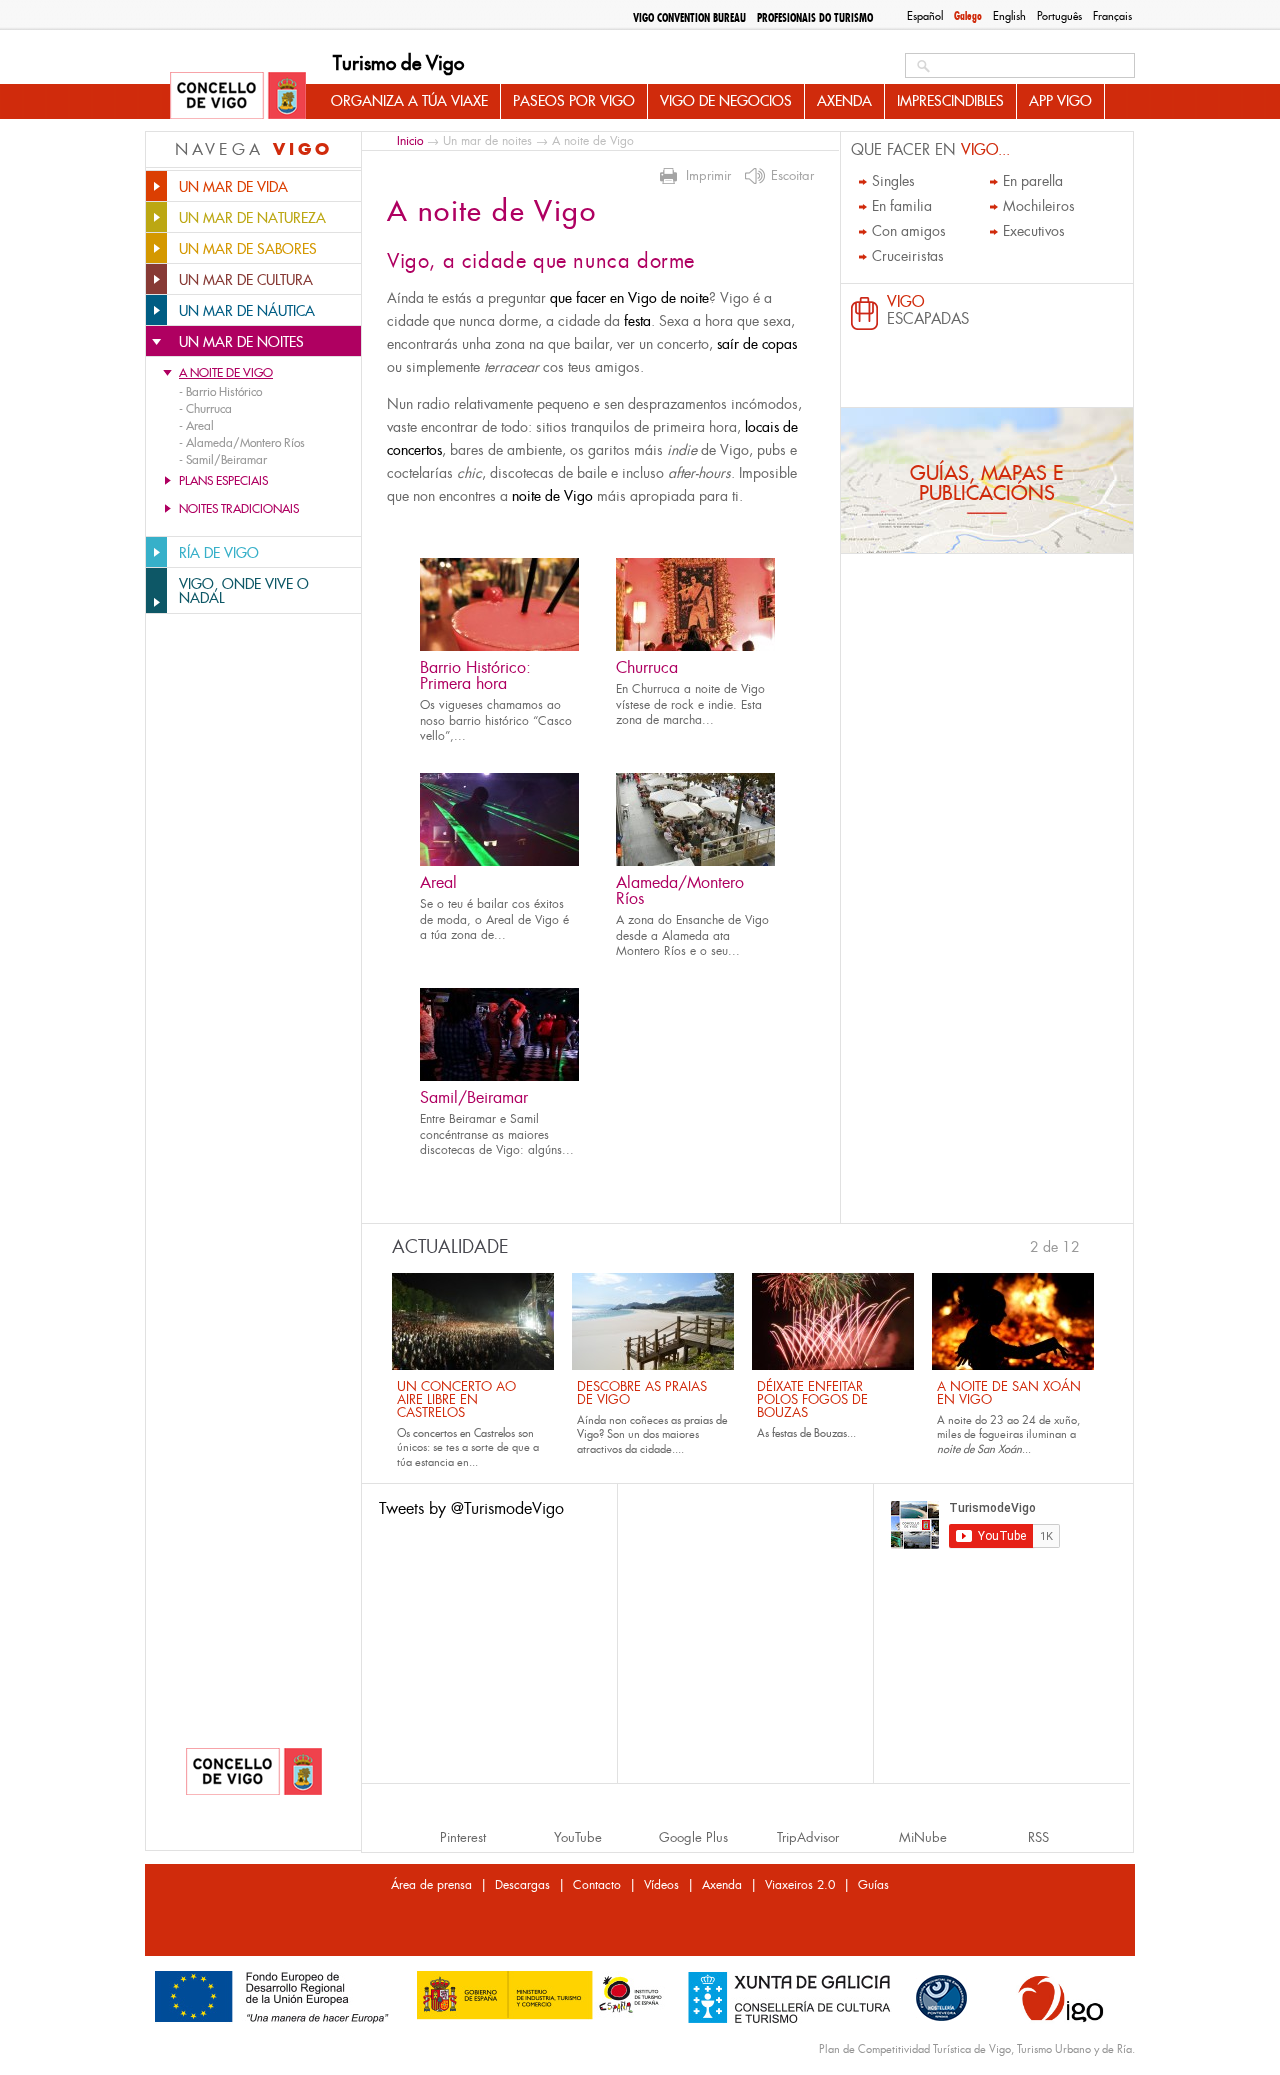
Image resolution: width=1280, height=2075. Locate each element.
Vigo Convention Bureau (689, 18)
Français (1112, 16)
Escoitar (792, 176)
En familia (902, 206)
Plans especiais (223, 481)
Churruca (647, 667)
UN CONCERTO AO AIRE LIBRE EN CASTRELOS (456, 1399)
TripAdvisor (808, 1837)
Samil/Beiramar (474, 1097)
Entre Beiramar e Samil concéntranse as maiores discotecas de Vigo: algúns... (497, 1134)
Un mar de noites (487, 141)
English (1009, 16)
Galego (968, 16)
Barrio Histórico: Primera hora (475, 675)
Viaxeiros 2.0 (800, 1885)
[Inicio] (238, 97)
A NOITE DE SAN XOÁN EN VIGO (1009, 1393)
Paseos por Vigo (574, 101)
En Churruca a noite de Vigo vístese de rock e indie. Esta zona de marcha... (690, 704)
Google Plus (693, 1837)
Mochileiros (1039, 206)
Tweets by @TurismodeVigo (471, 1508)
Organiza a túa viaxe (409, 101)
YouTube (578, 1837)
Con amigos (909, 231)
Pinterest (463, 1837)
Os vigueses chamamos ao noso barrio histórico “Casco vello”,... (496, 720)
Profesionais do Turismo (815, 18)
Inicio (410, 140)
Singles (893, 181)
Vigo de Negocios (726, 101)
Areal (438, 882)
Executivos (1034, 231)
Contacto (597, 1885)
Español (925, 16)
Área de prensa (431, 1885)
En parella (1033, 181)
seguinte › (1090, 1245)
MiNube (923, 1837)
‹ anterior (1021, 1245)
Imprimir (708, 176)
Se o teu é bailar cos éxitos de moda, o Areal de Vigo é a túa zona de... (494, 919)
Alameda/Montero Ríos (680, 890)
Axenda (844, 101)
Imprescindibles (950, 101)
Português (1059, 16)
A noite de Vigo (226, 373)
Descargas (522, 1885)
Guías (873, 1885)
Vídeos (661, 1885)
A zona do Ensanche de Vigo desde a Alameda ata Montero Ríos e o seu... (692, 935)
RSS (1038, 1837)
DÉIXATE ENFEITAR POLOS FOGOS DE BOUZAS (812, 1399)
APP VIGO (1060, 101)
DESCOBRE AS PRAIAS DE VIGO (642, 1393)
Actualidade (450, 1247)
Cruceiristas (908, 256)
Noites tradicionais (239, 509)
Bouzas (830, 1433)
